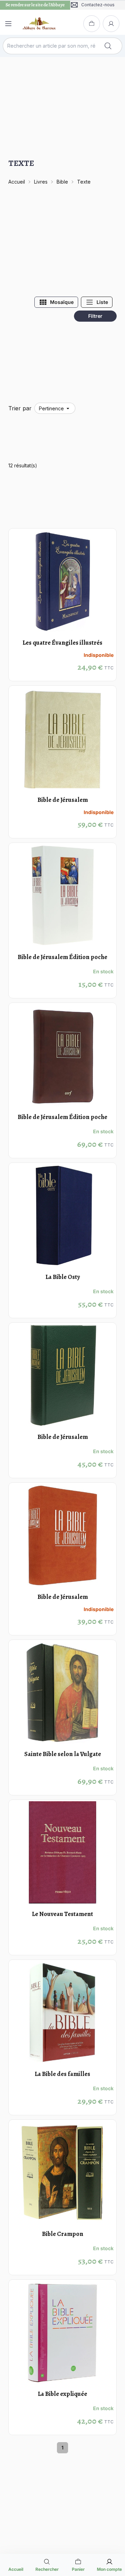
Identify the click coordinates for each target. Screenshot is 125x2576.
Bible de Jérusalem (63, 800)
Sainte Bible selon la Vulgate (63, 1754)
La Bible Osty (63, 1277)
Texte (84, 182)
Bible (62, 182)
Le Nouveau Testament (62, 1914)
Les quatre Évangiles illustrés (62, 643)
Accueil (17, 182)
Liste (102, 302)
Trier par (20, 408)
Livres (41, 182)
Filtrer (95, 316)
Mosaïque (62, 302)
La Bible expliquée (62, 2394)
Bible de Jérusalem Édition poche (62, 957)
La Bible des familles (62, 2074)
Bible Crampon (63, 2234)
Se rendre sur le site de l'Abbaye (35, 5)
